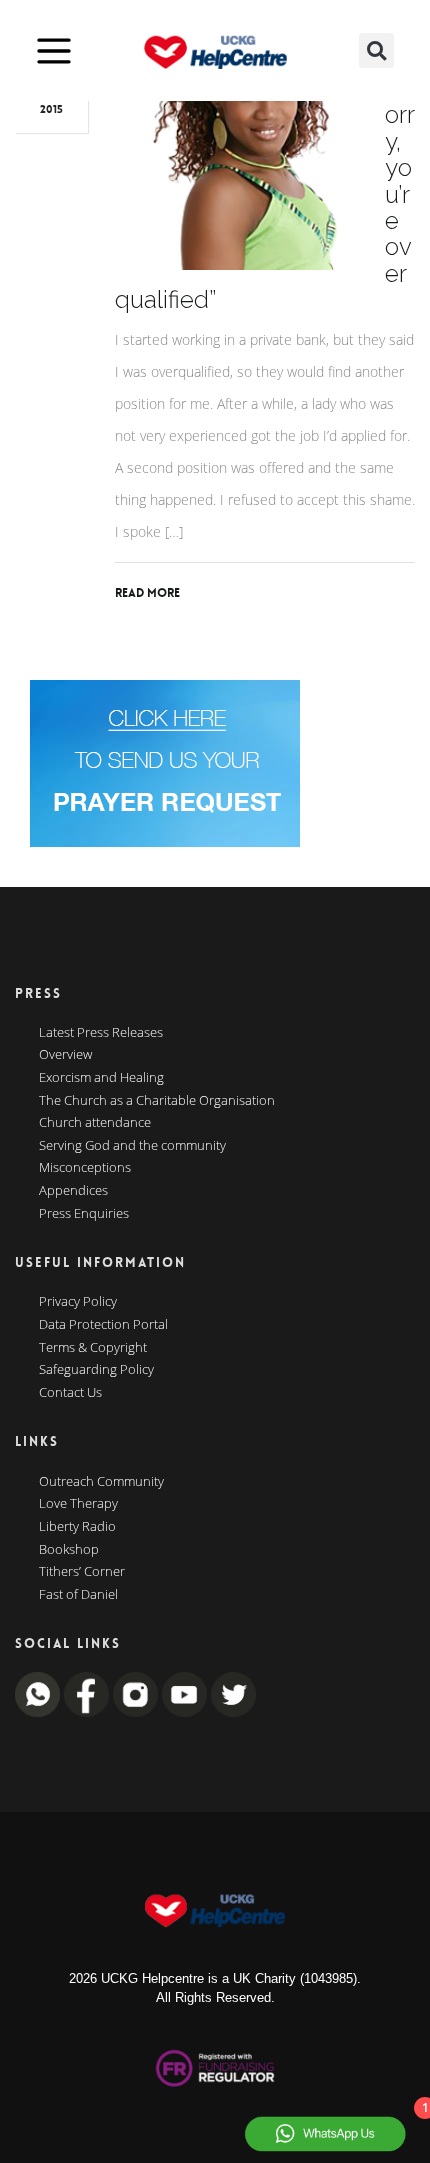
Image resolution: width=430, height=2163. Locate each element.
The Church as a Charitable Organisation (157, 1101)
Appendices (73, 1191)
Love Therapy (78, 1504)
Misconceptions (85, 1168)
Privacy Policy (78, 1302)
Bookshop (69, 1550)
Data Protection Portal (103, 1325)
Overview (65, 1055)
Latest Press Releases (101, 1033)
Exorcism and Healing (101, 1078)
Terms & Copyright (93, 1348)
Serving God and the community (132, 1146)
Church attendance (95, 1123)
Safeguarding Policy (96, 1370)
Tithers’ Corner (82, 1572)
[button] (376, 50)
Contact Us (70, 1393)
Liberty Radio (77, 1527)
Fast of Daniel (78, 1595)
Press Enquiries (84, 1214)
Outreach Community (101, 1482)
